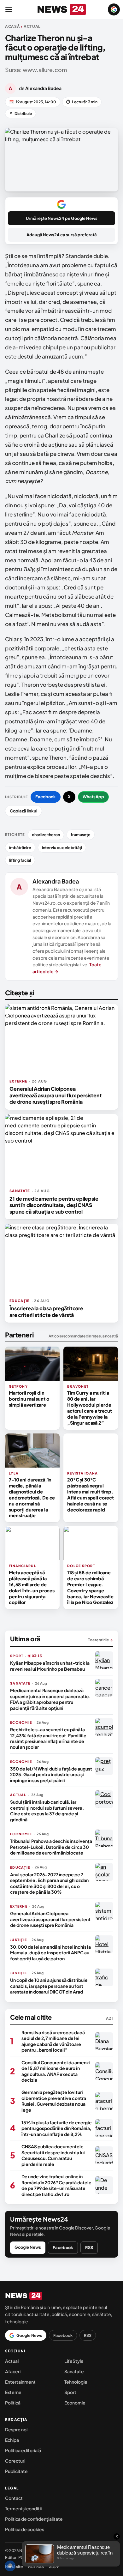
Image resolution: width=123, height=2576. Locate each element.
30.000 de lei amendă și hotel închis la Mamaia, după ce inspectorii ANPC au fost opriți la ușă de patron (50, 1953)
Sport (70, 2392)
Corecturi (15, 2461)
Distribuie (20, 114)
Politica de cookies (25, 2529)
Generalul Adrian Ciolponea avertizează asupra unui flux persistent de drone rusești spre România (56, 1095)
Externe (13, 2392)
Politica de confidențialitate (34, 2519)
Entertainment (20, 2382)
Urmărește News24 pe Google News (62, 218)
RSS (89, 2247)
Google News (28, 2247)
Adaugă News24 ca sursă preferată (62, 235)
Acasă (13, 26)
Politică (13, 2403)
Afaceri (13, 2371)
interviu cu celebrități (62, 848)
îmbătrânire (20, 848)
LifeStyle (74, 2361)
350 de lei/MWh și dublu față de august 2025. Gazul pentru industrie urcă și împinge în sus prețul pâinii (51, 1774)
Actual (12, 2361)
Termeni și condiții (23, 2508)
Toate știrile (100, 1640)
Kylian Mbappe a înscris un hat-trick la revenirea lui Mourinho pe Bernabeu (50, 1666)
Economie (75, 2403)
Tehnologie (76, 2382)
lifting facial (20, 860)
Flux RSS (36, 2567)
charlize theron (46, 835)
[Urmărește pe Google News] (114, 9)
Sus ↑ (54, 2567)
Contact (14, 2498)
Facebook (46, 797)
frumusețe (81, 835)
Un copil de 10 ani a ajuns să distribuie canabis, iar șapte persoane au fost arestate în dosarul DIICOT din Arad (49, 1986)
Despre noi (16, 2429)
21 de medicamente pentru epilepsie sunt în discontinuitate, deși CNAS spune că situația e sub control (54, 1205)
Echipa (12, 2440)
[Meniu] (9, 9)
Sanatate (74, 2371)
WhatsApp (93, 797)
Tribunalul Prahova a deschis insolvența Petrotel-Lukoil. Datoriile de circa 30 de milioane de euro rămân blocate (51, 1847)
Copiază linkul (23, 811)
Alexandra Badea (56, 881)
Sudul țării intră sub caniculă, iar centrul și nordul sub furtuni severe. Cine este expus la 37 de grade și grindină (47, 1810)
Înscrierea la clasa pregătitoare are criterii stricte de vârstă (46, 1311)
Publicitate (16, 2471)
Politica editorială (23, 2450)
